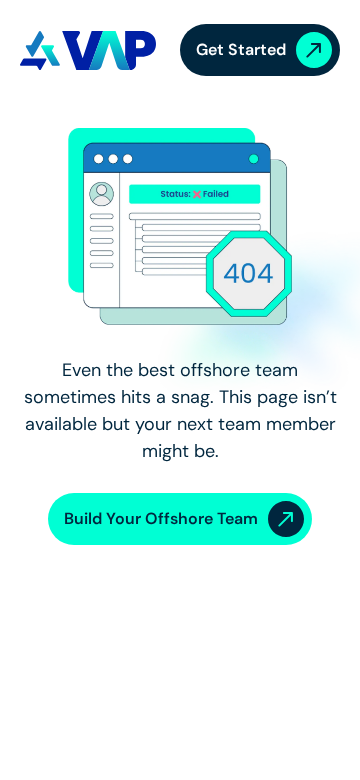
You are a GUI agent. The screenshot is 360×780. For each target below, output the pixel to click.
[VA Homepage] (88, 50)
